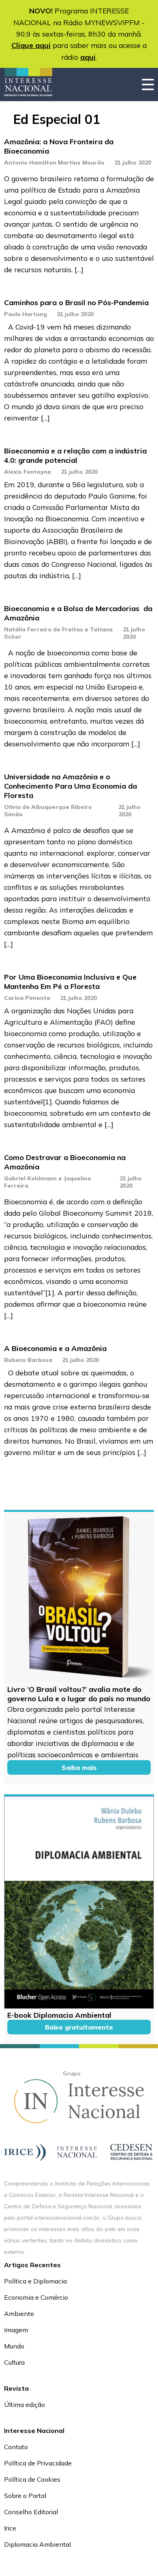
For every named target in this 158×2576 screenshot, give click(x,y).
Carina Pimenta (27, 998)
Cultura (14, 2362)
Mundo (14, 2346)
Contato (16, 2447)
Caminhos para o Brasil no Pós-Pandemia (76, 302)
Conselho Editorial (31, 2512)
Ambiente (19, 2314)
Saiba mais (79, 1767)
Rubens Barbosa (28, 1360)
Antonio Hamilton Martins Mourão (54, 163)
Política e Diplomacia (35, 2281)
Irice (10, 2528)
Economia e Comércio (36, 2297)
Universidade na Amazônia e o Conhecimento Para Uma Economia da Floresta (70, 786)
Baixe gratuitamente (79, 2027)
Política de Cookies (32, 2479)
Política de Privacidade (38, 2463)
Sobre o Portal (25, 2496)
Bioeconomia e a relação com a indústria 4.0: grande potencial (75, 455)
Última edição (25, 2405)
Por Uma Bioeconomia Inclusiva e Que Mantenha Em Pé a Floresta (70, 982)
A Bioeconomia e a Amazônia (55, 1348)
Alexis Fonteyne (28, 472)
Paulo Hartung (26, 314)
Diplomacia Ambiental (37, 2544)
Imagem (16, 2330)
